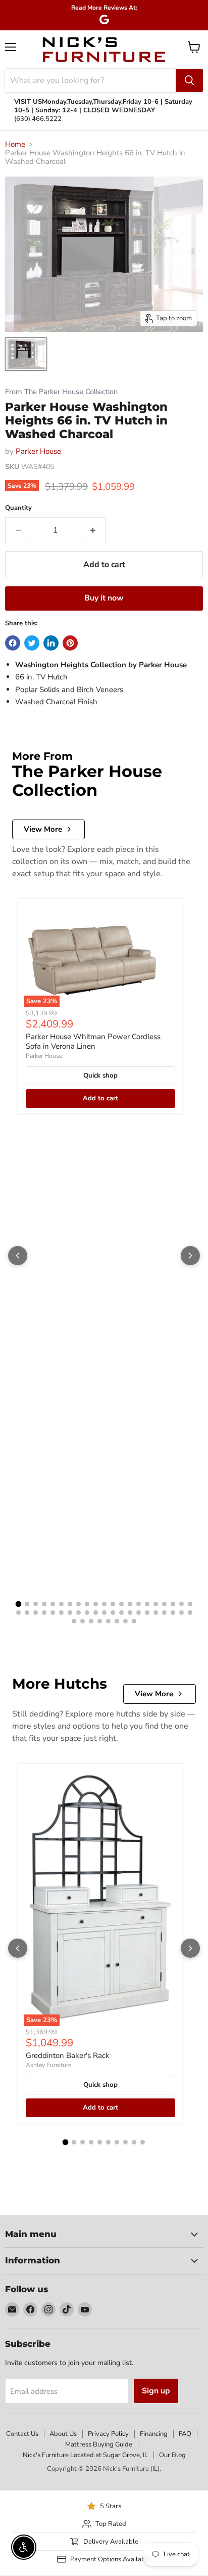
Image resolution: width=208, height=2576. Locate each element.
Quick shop (100, 1076)
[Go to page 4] (44, 1604)
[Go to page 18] (164, 1604)
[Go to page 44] (83, 1621)
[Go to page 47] (108, 1621)
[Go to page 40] (173, 1613)
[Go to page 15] (139, 1604)
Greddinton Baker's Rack (68, 2055)
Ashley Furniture (48, 2065)
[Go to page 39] (164, 1613)
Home (15, 144)
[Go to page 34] (121, 1613)
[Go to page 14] (130, 1604)
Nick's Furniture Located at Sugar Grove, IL (85, 2455)
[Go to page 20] (181, 1604)
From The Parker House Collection (61, 392)
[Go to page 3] (36, 1604)
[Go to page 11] (104, 1604)
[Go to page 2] (27, 1604)
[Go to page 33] (113, 1613)
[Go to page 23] (27, 1613)
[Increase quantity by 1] (93, 530)
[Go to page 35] (130, 1613)
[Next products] (190, 1256)
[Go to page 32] (104, 1613)
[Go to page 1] (18, 1604)
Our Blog (172, 2455)
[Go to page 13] (121, 1604)
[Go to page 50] (134, 1621)
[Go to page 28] (70, 1613)
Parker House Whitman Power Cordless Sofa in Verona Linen (93, 1042)
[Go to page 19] (173, 1604)
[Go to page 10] (96, 1604)
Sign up (156, 2391)
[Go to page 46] (100, 1621)
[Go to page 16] (147, 1604)
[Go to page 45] (91, 1621)
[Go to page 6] (61, 1604)
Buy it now (104, 598)
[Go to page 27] (61, 1613)
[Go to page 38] (156, 1613)
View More (43, 829)
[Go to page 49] (125, 1621)
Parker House (38, 451)
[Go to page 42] (190, 1613)
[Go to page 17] (156, 1604)
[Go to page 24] (36, 1613)
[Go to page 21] (190, 1604)
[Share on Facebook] (13, 643)
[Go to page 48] (117, 1621)
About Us (63, 2434)
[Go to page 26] (53, 1613)
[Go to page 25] (44, 1613)
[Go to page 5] (53, 1604)
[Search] (189, 80)
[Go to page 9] (87, 1604)
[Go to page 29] (79, 1613)
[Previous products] (18, 1256)
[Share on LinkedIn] (51, 643)
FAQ (185, 2434)
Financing (154, 2434)
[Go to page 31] (96, 1613)
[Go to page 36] (139, 1613)
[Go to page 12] (113, 1604)
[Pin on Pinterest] (70, 643)
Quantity (18, 508)
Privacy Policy (108, 2434)
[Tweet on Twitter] (32, 643)
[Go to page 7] (70, 1604)
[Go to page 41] (181, 1613)
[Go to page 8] (79, 1604)
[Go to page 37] (147, 1613)
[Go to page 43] (74, 1621)
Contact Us (22, 2434)
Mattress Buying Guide (99, 2444)
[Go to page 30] (87, 1613)
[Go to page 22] (18, 1613)
